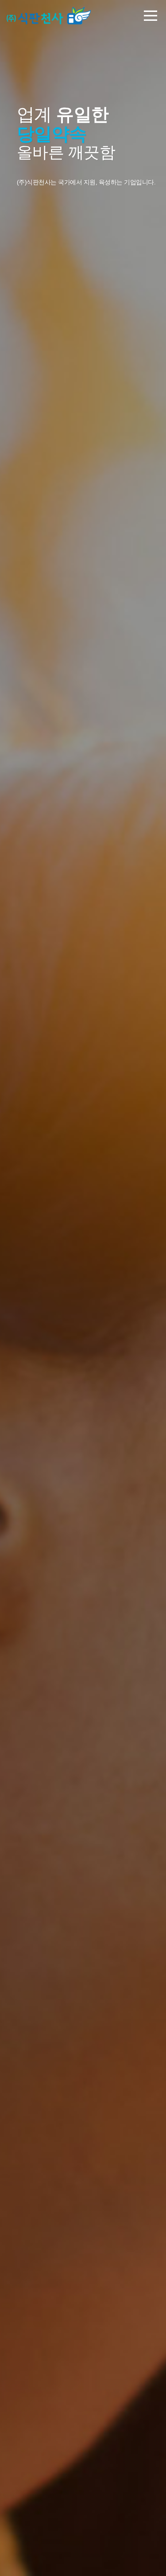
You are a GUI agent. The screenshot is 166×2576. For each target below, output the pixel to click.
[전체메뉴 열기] (151, 17)
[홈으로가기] (49, 16)
